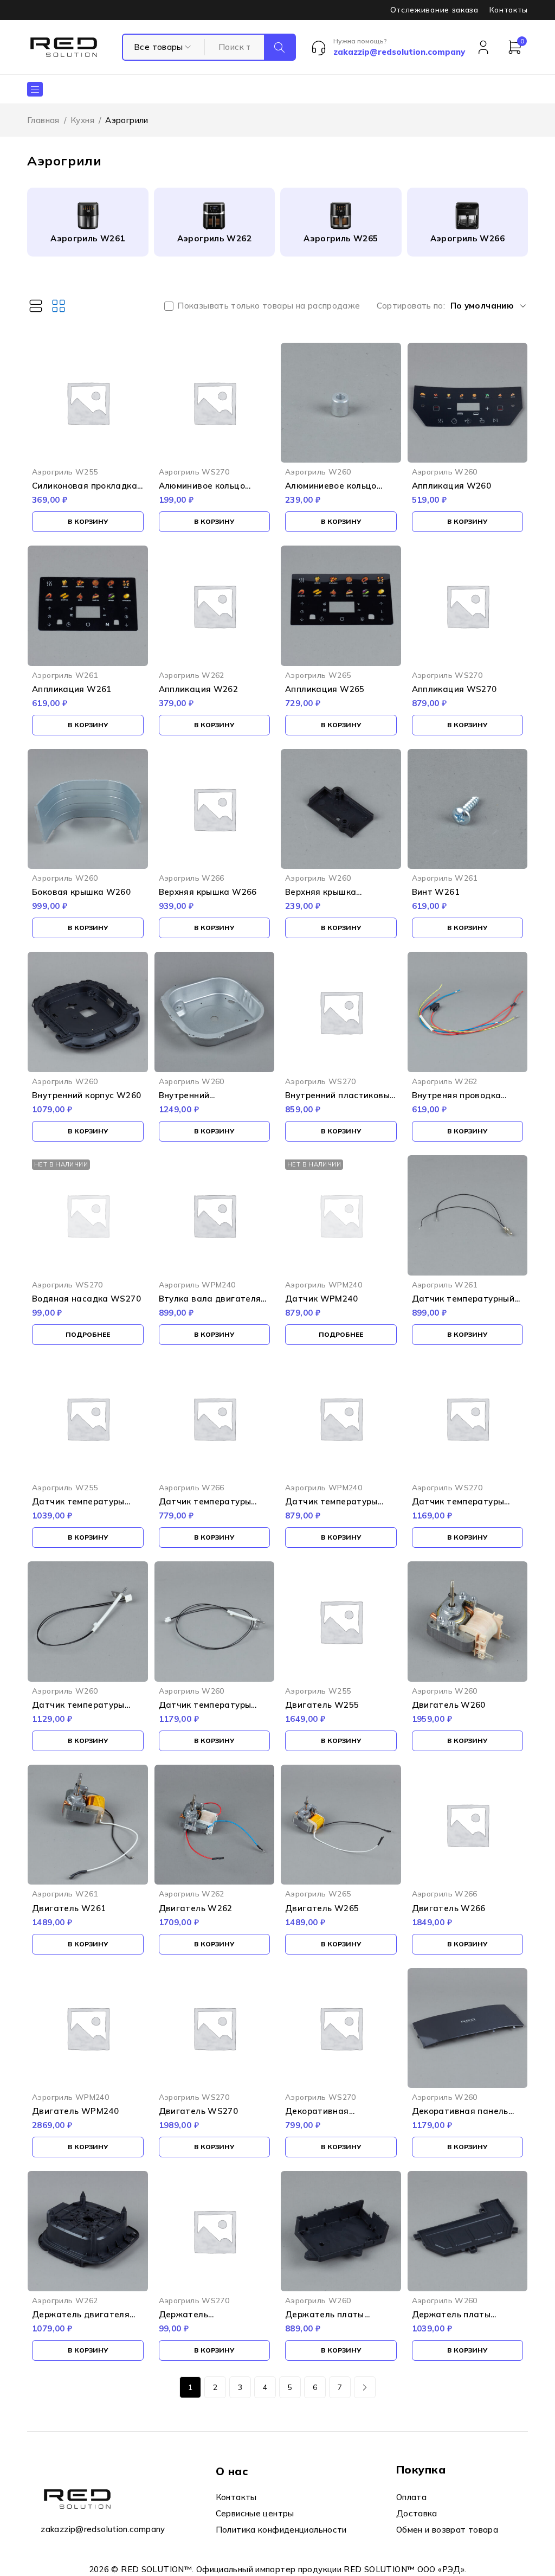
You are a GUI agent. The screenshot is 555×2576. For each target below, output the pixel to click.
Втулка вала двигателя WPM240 (210, 1303)
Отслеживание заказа (434, 10)
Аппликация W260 (452, 486)
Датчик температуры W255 (78, 1506)
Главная (43, 120)
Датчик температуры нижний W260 (205, 1710)
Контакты (509, 10)
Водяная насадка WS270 (86, 1299)
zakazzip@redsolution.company (103, 2529)
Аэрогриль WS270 (194, 472)
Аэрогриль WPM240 (197, 1284)
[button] (88, 522)
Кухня (82, 120)
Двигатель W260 (449, 1705)
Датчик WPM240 (321, 1299)
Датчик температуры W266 (205, 1506)
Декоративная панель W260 (460, 2116)
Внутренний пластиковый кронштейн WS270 (340, 1100)
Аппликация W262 (199, 689)
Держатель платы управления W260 (451, 2319)
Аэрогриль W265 (341, 238)
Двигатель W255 (322, 1705)
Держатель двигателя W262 (81, 2319)
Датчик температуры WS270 (458, 1506)
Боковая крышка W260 (81, 892)
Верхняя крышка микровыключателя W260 (341, 897)
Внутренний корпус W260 (86, 1095)
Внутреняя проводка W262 (457, 1100)
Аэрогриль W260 (318, 472)
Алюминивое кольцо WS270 (202, 491)
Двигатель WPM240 (75, 2111)
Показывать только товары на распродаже (269, 306)
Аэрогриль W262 (214, 238)
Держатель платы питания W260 (325, 2319)
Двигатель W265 (322, 1908)
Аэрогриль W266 (467, 238)
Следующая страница (365, 2387)
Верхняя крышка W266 (208, 892)
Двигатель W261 (69, 1908)
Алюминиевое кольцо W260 (331, 491)
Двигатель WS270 (199, 2111)
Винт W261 (436, 892)
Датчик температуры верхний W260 (78, 1710)
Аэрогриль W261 (88, 238)
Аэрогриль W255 (65, 472)
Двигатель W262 (196, 1908)
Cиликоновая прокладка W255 (85, 491)
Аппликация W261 (72, 689)
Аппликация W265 (325, 689)
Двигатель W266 (449, 1908)
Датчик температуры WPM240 (331, 1506)
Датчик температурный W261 (463, 1303)
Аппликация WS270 (454, 689)
